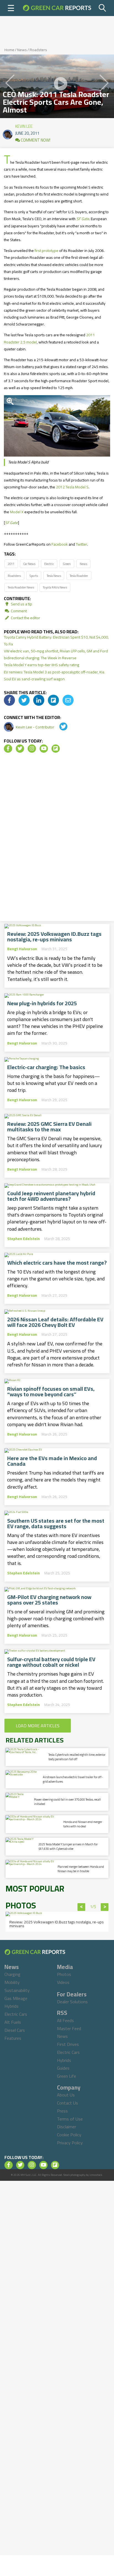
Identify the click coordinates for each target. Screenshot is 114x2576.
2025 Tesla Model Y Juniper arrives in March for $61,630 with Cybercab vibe (68, 1846)
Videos (63, 1982)
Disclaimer (67, 2127)
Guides (63, 2068)
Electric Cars (16, 2014)
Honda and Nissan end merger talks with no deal (83, 1824)
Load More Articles (38, 1726)
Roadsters (38, 50)
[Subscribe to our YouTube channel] (44, 749)
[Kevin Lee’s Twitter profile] (59, 727)
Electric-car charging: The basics (46, 1067)
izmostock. (96, 2175)
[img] (9, 700)
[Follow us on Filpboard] (56, 749)
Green (67, 564)
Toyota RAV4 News (55, 587)
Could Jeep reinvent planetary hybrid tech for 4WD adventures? (51, 1196)
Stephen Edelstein (24, 1239)
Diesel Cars (15, 2030)
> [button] (105, 1907)
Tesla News (54, 576)
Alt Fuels (13, 2022)
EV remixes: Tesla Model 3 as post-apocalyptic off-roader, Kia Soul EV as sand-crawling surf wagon (54, 675)
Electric (49, 564)
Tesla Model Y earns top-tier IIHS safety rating (42, 665)
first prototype (46, 251)
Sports (34, 576)
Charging (12, 1974)
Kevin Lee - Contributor (35, 727)
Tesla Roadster (79, 576)
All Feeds (65, 2020)
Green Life (67, 2076)
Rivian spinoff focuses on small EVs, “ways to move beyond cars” (51, 1392)
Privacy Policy (70, 2143)
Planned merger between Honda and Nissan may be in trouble (81, 1869)
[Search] (103, 8)
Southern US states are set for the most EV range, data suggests (56, 1523)
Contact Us (68, 2103)
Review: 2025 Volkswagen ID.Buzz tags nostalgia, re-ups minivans (54, 937)
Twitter (81, 544)
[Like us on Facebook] (8, 749)
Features (13, 2038)
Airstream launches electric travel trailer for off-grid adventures (73, 1779)
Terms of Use (70, 2119)
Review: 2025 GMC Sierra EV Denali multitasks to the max (49, 1127)
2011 (11, 564)
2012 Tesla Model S (72, 487)
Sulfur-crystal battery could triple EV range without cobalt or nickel (51, 1662)
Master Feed (69, 2028)
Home (9, 50)
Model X (17, 512)
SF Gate (11, 523)
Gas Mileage (16, 1998)
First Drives (68, 2044)
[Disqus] (57, 839)
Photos (64, 1974)
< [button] (81, 1907)
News (22, 50)
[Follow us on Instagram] (32, 749)
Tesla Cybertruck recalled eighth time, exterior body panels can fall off (77, 1757)
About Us (66, 2095)
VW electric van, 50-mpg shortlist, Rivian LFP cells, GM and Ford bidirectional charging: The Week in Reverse (56, 654)
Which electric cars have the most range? (57, 1263)
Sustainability (17, 1990)
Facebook (60, 544)
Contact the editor (25, 618)
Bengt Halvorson (22, 949)
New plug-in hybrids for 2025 (42, 1003)
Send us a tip (21, 604)
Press (62, 2111)
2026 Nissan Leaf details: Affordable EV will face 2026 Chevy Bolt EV (55, 1322)
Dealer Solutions (72, 2002)
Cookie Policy (69, 2135)
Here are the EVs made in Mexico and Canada (52, 1461)
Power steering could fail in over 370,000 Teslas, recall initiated (67, 1802)
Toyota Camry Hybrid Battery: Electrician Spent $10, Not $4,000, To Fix (56, 641)
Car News (29, 564)
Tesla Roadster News (21, 587)
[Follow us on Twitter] (20, 749)
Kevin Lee (24, 125)
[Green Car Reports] (57, 8)
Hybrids (11, 2006)
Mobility (12, 1982)
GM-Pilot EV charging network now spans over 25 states (49, 1600)
